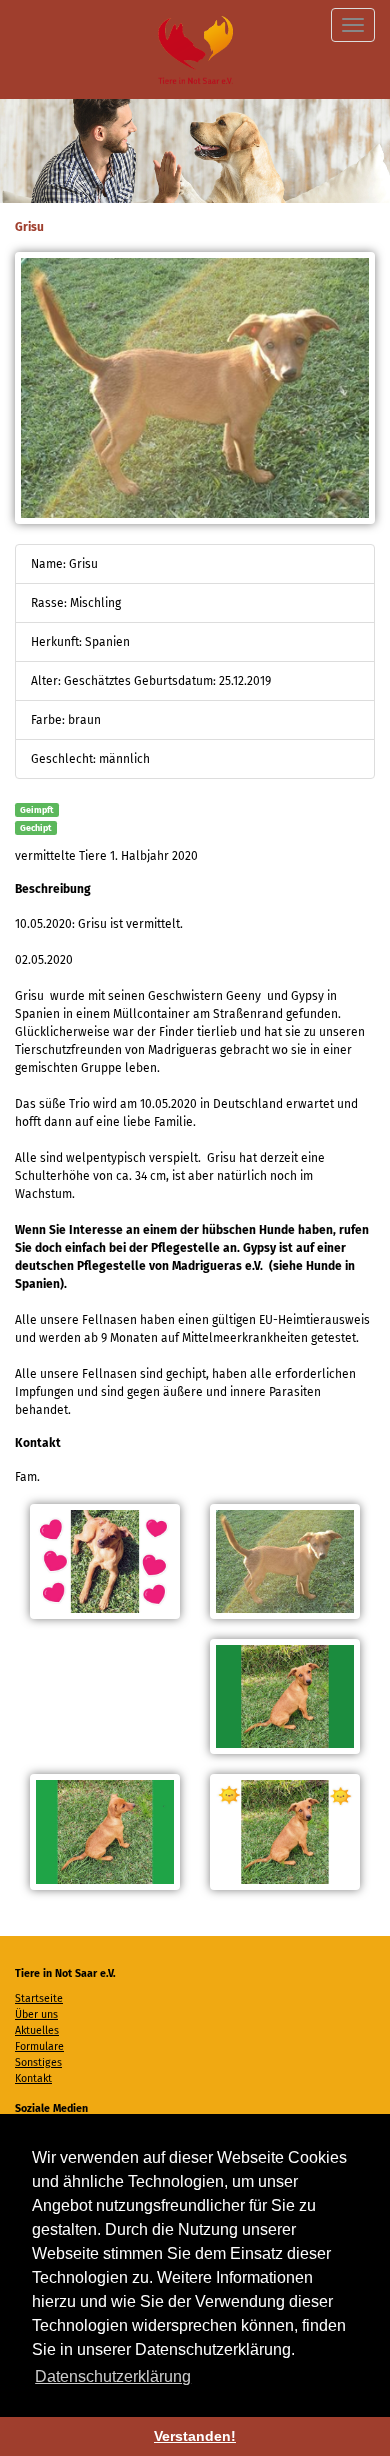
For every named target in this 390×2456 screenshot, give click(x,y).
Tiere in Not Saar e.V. (195, 49)
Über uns (36, 2014)
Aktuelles (37, 2030)
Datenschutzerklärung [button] (113, 2376)
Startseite (39, 1998)
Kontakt (33, 2078)
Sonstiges (38, 2062)
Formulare (39, 2046)
